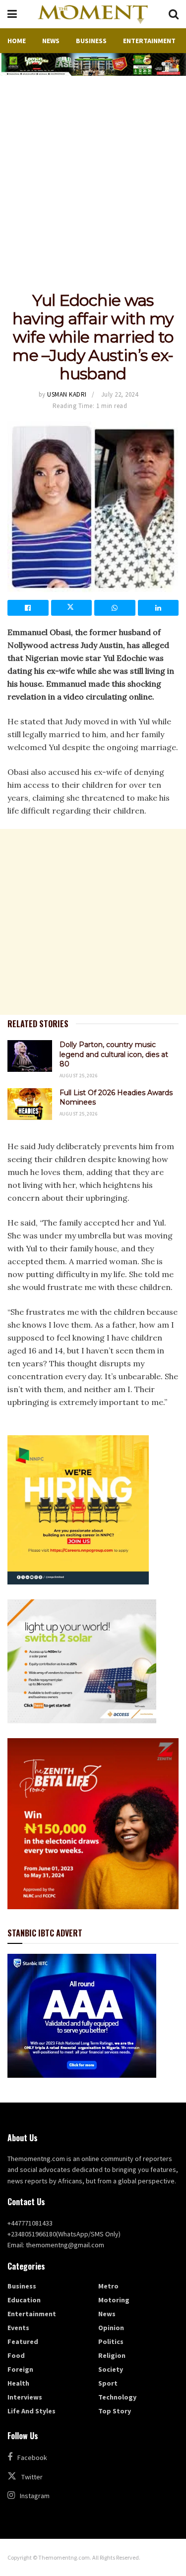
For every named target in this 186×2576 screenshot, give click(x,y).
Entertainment (149, 41)
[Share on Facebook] (28, 608)
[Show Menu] (12, 14)
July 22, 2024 (120, 394)
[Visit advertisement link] (93, 64)
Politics (111, 2342)
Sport (108, 2383)
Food (16, 2355)
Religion (112, 2355)
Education (24, 2300)
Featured (23, 2342)
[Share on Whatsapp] (115, 608)
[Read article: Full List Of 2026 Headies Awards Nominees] (30, 1104)
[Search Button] (174, 14)
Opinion (111, 2328)
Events (18, 2328)
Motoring (114, 2300)
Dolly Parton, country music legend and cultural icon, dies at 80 (114, 1054)
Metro (108, 2286)
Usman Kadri (67, 394)
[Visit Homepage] (93, 14)
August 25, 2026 (79, 1076)
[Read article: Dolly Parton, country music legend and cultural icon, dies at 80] (30, 1056)
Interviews (25, 2397)
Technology (117, 2397)
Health (18, 2383)
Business (91, 41)
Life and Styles (31, 2411)
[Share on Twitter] (72, 608)
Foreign (20, 2369)
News (51, 41)
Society (111, 2369)
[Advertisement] (93, 174)
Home (17, 41)
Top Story (115, 2411)
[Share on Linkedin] (158, 608)
